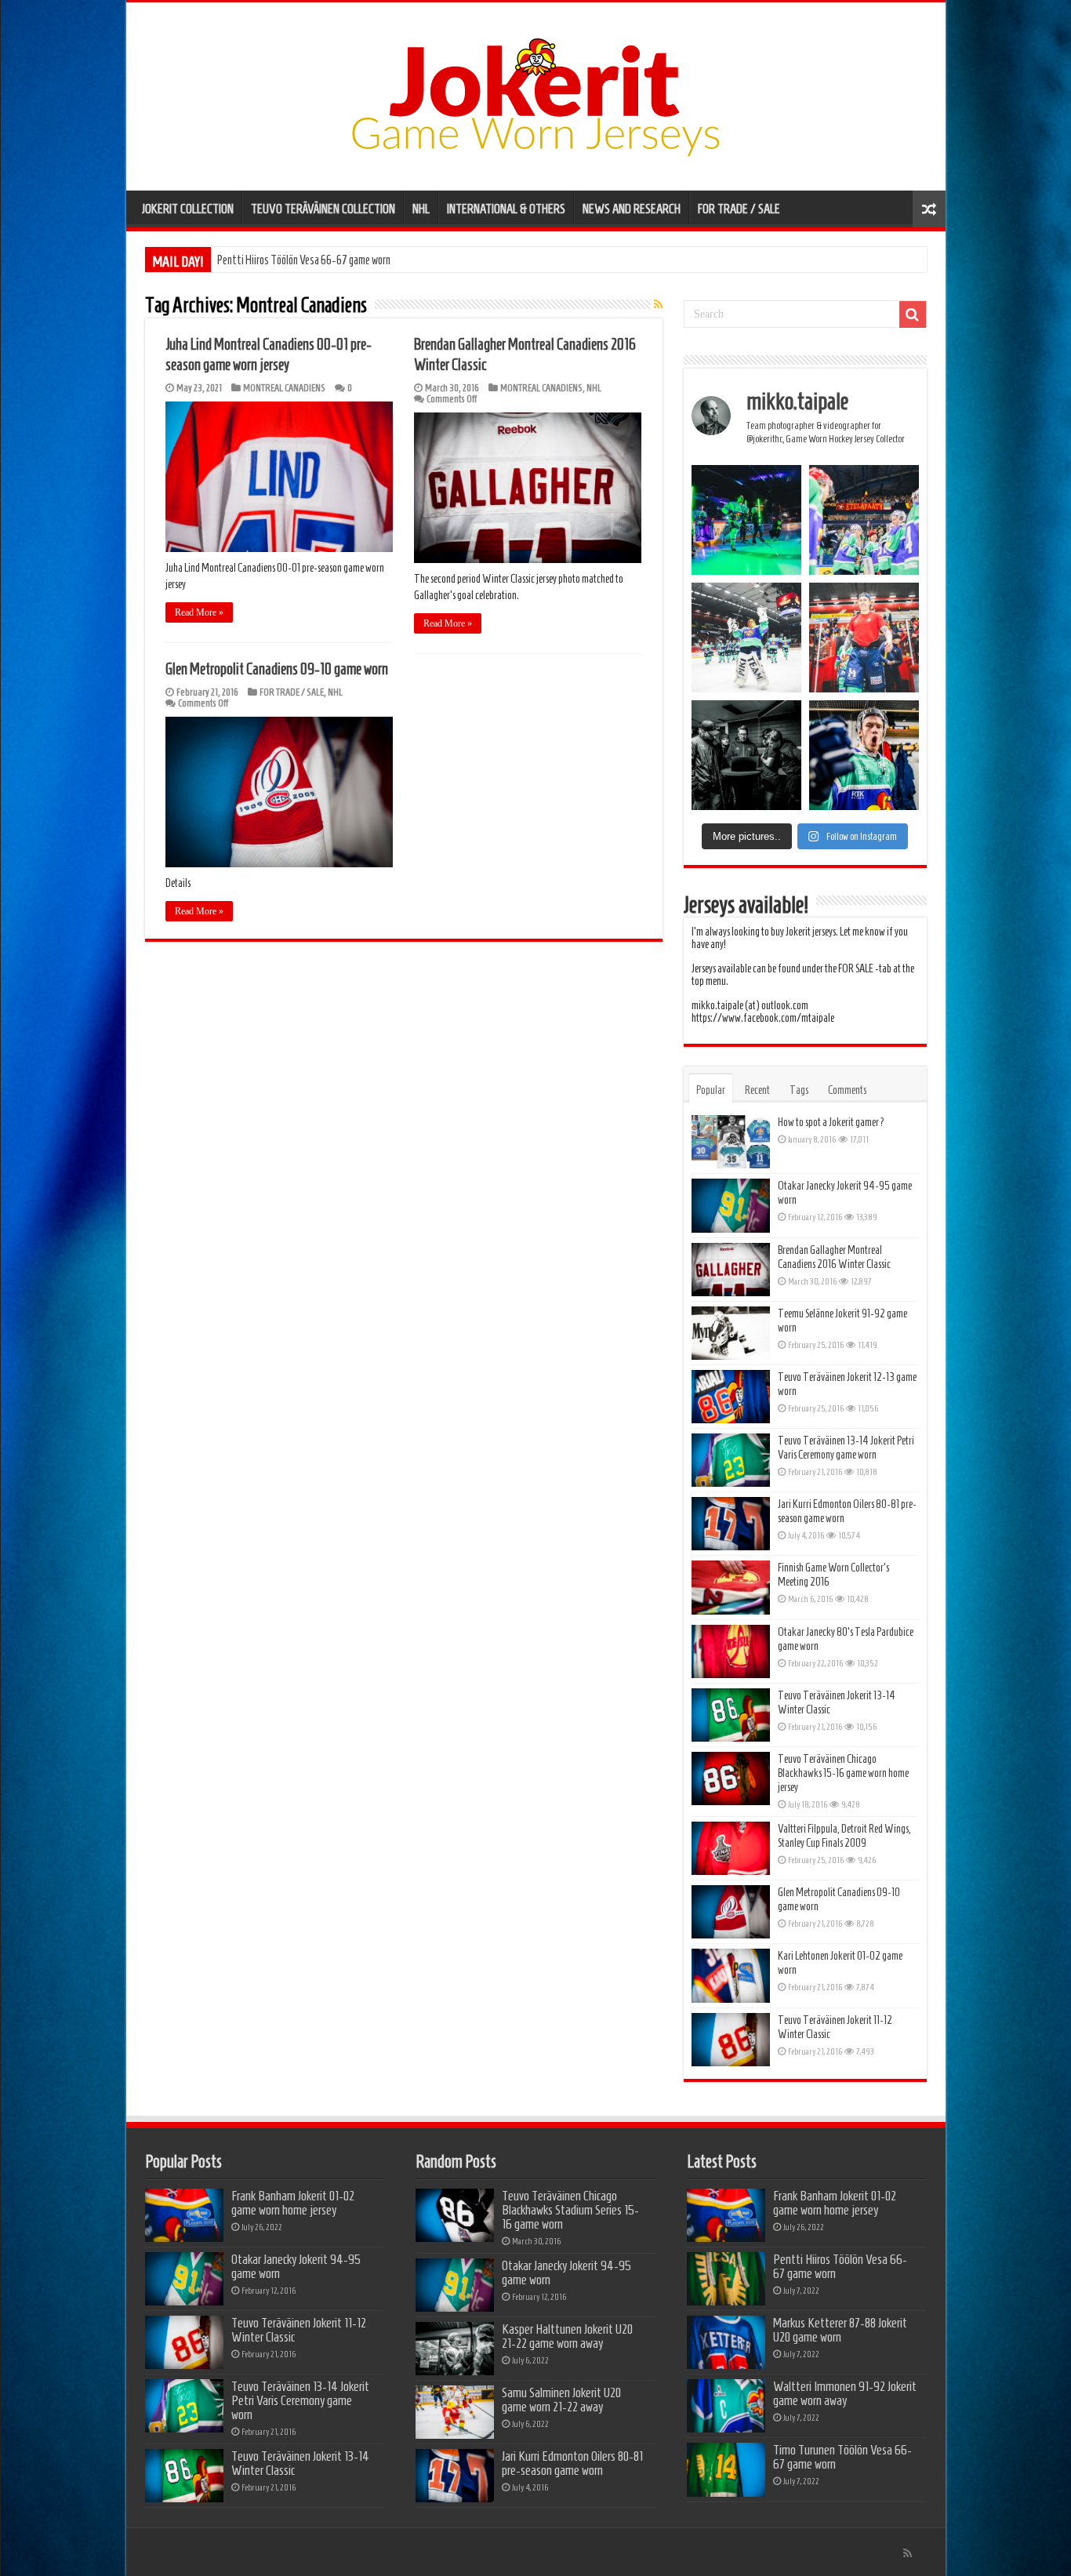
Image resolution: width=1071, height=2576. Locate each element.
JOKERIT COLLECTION (188, 209)
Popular (711, 1090)
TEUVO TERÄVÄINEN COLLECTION (323, 209)
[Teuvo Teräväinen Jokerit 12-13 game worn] (731, 1397)
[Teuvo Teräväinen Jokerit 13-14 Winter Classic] (731, 1715)
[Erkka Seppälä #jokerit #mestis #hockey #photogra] (746, 520)
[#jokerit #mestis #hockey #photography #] (864, 520)
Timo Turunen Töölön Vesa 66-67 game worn (842, 2457)
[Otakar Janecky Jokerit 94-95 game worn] (731, 1205)
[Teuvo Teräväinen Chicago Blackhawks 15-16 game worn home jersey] (731, 1778)
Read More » (199, 612)
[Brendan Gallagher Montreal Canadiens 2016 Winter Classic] (731, 1270)
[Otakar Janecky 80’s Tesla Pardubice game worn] (731, 1651)
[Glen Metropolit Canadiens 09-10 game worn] (731, 1912)
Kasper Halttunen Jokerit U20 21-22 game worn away (567, 2336)
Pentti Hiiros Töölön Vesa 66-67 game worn (840, 2266)
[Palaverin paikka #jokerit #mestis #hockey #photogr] (746, 755)
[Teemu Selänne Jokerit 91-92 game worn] (731, 1333)
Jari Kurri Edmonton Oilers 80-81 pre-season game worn (572, 2463)
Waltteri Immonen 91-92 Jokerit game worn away (845, 2393)
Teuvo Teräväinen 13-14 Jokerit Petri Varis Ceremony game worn (300, 2400)
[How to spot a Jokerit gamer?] (731, 1142)
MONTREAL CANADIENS (284, 388)
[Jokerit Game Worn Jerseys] (535, 94)
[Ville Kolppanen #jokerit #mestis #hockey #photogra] (746, 638)
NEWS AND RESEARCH (632, 209)
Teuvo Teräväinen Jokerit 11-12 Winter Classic (299, 2330)
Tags (799, 1090)
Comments (847, 1090)
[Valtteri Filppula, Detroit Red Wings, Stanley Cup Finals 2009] (731, 1848)
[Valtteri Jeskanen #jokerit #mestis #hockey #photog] (864, 755)
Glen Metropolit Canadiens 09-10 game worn (277, 669)
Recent (757, 1090)
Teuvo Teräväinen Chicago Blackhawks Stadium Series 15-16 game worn (570, 2210)
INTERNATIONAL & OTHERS (506, 209)
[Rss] (908, 2553)
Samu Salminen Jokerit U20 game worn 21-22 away (561, 2400)
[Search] (913, 314)
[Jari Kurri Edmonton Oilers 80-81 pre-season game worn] (731, 1524)
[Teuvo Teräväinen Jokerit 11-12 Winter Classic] (731, 2040)
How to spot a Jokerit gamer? (831, 1122)
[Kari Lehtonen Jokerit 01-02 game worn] (731, 1975)
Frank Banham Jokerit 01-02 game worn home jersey (293, 2203)
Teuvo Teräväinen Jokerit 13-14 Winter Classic (300, 2463)
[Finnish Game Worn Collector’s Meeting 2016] (731, 1587)
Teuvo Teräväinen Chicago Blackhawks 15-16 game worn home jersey (843, 1773)
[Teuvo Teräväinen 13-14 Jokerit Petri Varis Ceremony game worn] (731, 1460)
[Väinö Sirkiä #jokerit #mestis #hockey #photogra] (864, 638)
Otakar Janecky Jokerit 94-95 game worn (296, 2266)
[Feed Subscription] (658, 305)
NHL (421, 209)
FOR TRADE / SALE (739, 209)
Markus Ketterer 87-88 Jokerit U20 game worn (310, 260)
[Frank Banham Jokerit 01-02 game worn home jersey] (184, 2215)
